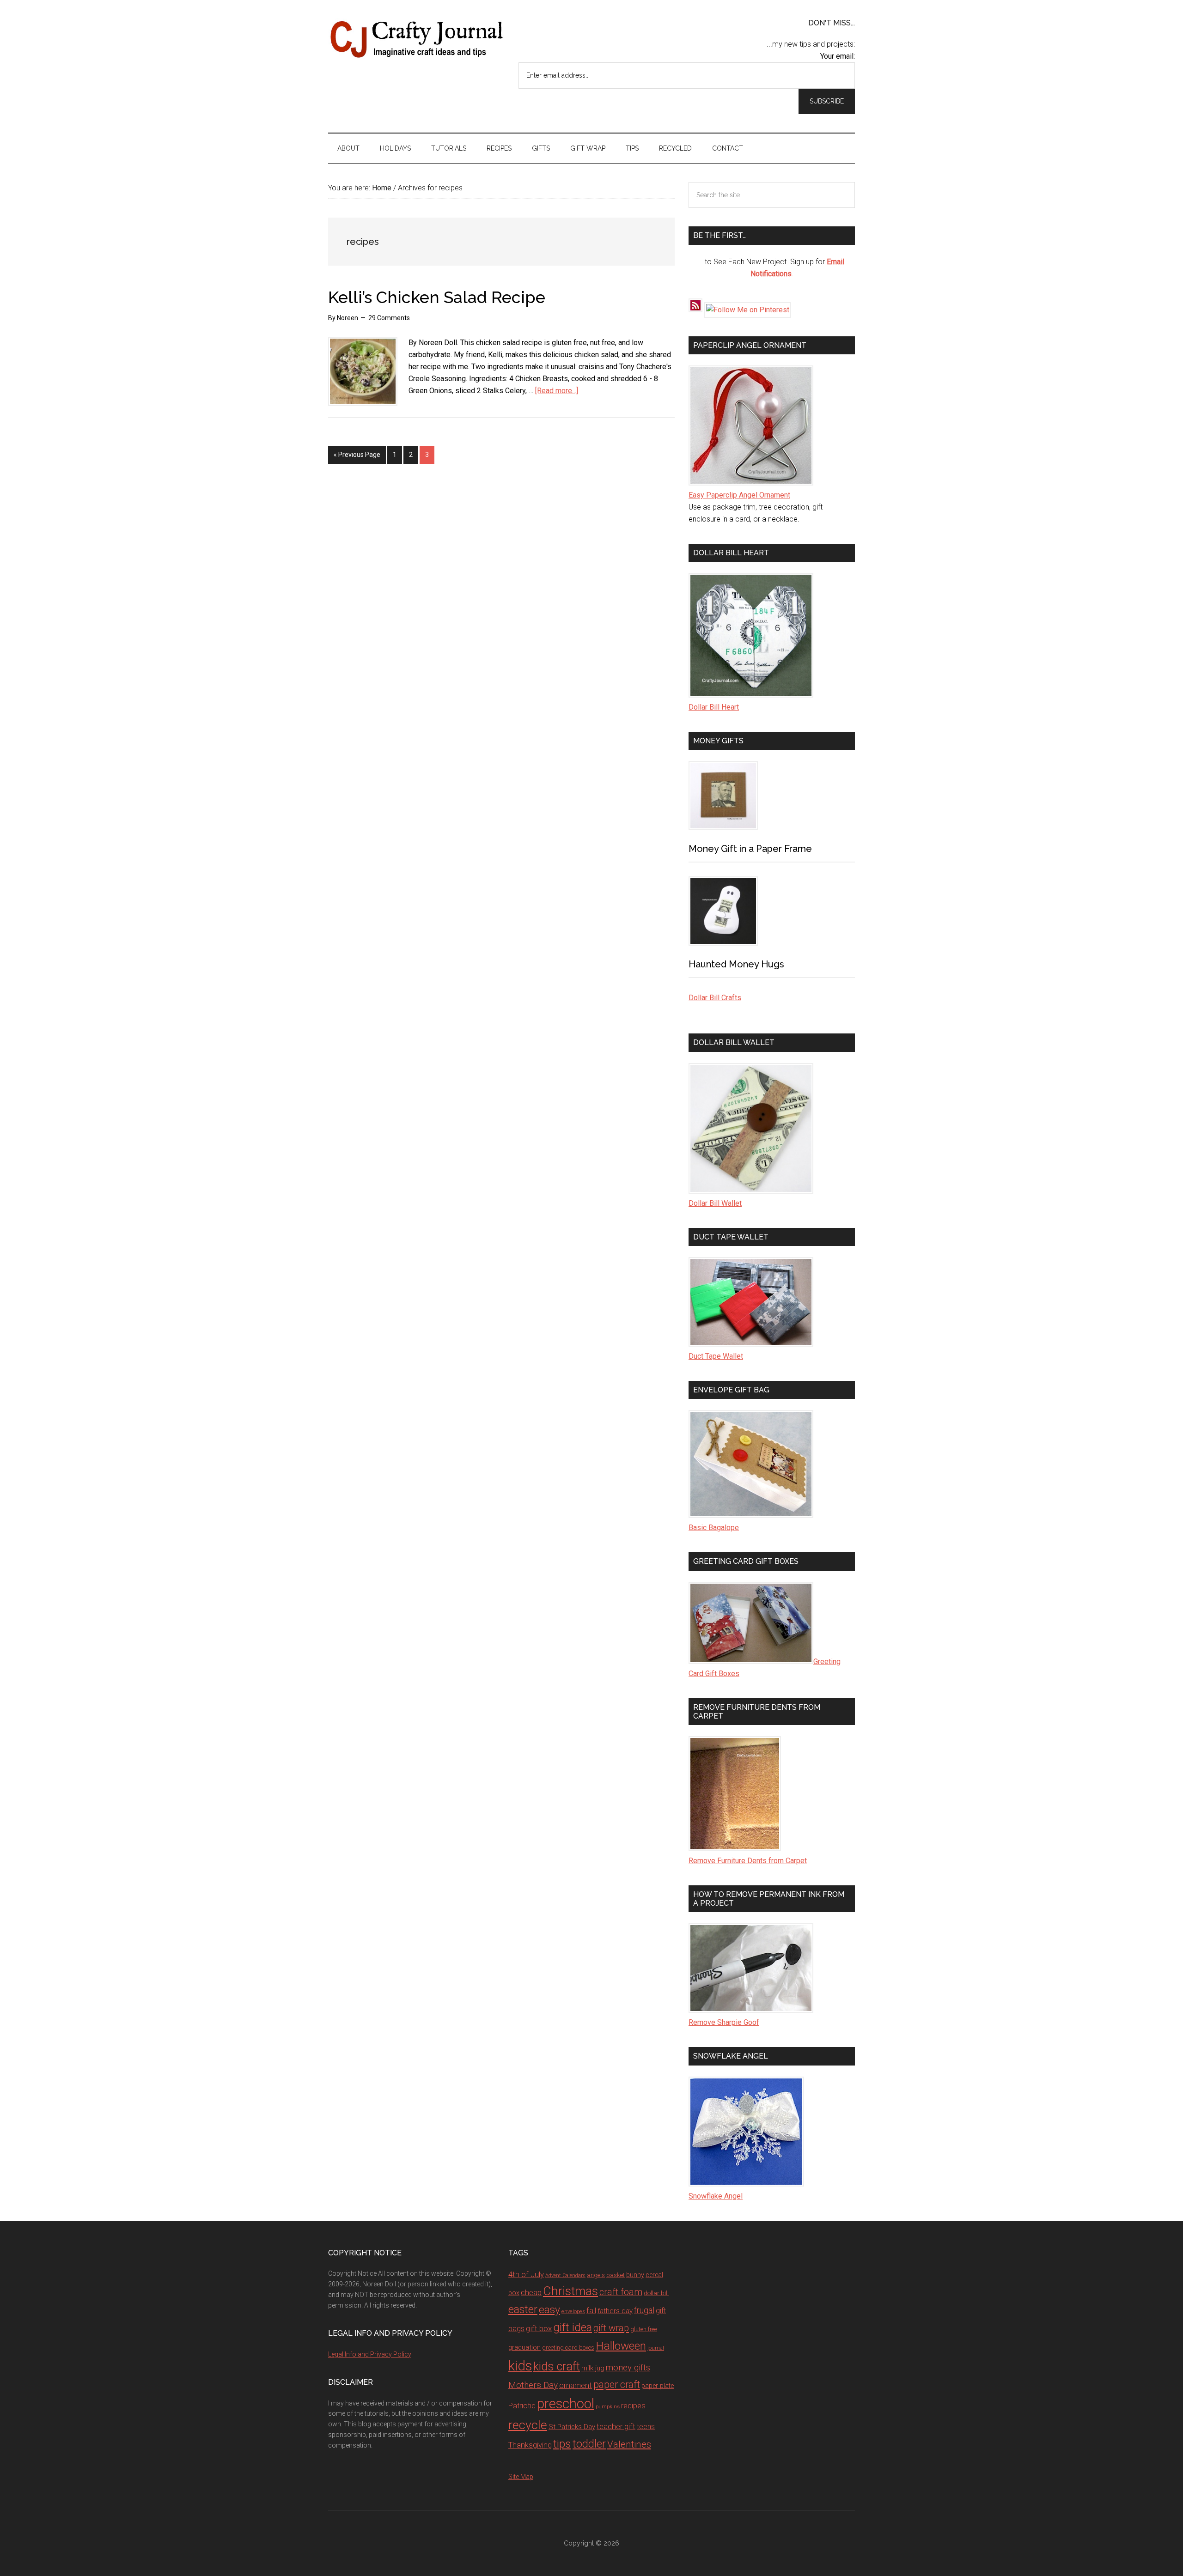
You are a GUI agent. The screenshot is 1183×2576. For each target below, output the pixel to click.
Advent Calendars (565, 2275)
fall (591, 2310)
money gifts (628, 2368)
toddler (589, 2444)
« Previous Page (357, 455)
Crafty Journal (416, 39)
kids (520, 2366)
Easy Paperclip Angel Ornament (739, 495)
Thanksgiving (530, 2445)
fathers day (615, 2311)
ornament (576, 2385)
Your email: (838, 56)
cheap (531, 2292)
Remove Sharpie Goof (724, 2022)
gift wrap (611, 2328)
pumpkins (608, 2406)
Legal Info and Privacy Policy (370, 2354)
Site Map (521, 2477)
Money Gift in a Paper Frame (750, 849)
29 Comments (389, 318)
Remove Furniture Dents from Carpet (748, 1861)
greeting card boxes (568, 2348)
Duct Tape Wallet (716, 1356)
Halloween (621, 2346)
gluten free (644, 2329)
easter (523, 2309)
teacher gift (616, 2426)
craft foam (621, 2292)
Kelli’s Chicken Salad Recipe (437, 297)
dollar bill (656, 2293)
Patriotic (522, 2406)
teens (646, 2427)
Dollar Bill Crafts (715, 998)
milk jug (593, 2368)
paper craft (617, 2385)
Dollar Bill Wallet (715, 1203)
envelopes (573, 2311)
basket (616, 2275)
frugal (644, 2310)
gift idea (573, 2327)
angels (596, 2275)
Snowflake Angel (716, 2196)
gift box (539, 2328)
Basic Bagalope (714, 1528)
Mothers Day (533, 2385)
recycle (528, 2425)
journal (656, 2348)
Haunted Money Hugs (736, 964)
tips (562, 2444)
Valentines (629, 2444)
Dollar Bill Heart (714, 707)
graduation (524, 2347)
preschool (566, 2404)
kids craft (557, 2366)
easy (549, 2310)
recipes (633, 2406)
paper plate (658, 2386)
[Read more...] (557, 391)
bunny (635, 2275)
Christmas (570, 2291)
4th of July (526, 2274)
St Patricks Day (572, 2427)
